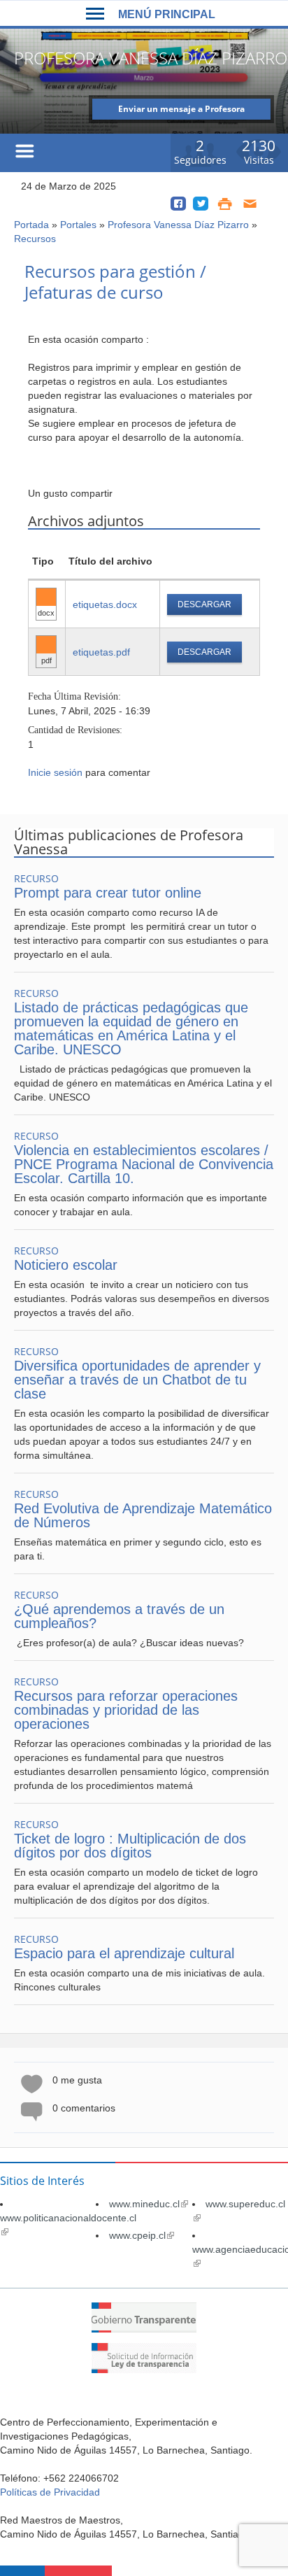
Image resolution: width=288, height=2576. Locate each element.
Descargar (204, 604)
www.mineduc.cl (149, 2204)
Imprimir (225, 204)
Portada (31, 225)
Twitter (201, 204)
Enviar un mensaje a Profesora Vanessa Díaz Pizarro (181, 111)
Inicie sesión (55, 772)
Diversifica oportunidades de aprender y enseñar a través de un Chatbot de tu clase (137, 1380)
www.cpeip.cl (142, 2235)
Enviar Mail (251, 204)
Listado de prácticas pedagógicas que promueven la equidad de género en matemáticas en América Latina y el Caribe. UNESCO (131, 1028)
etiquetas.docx (105, 604)
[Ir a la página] (144, 2329)
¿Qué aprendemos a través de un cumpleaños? (119, 1616)
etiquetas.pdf (101, 652)
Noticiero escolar (66, 1265)
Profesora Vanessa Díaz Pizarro (178, 225)
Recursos (35, 239)
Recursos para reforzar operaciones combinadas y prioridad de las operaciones (126, 1710)
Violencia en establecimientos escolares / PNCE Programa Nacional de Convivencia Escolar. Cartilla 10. (144, 1164)
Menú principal (167, 14)
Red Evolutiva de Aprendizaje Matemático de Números (143, 1515)
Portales (78, 225)
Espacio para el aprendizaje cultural (124, 1953)
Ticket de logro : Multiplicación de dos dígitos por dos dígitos (130, 1846)
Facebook (178, 204)
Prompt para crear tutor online (108, 893)
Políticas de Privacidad (50, 2492)
